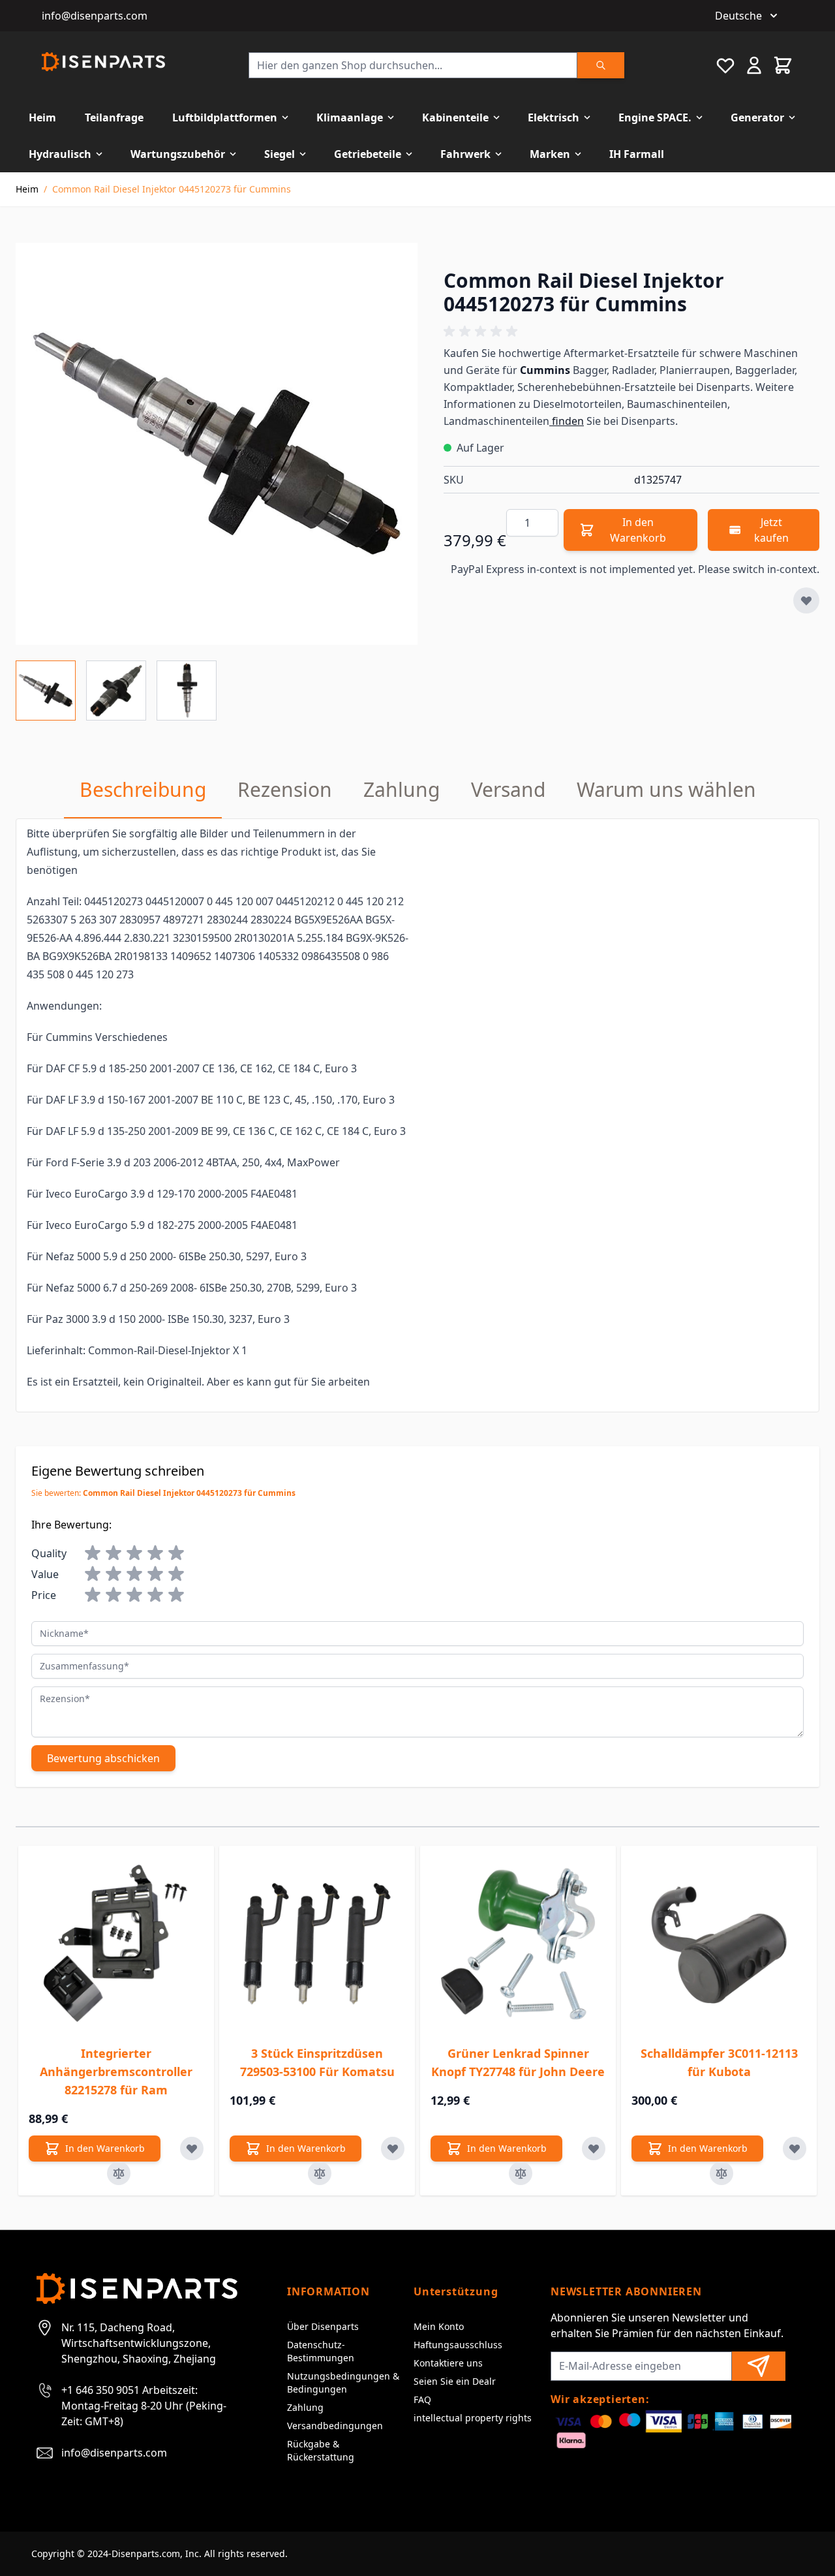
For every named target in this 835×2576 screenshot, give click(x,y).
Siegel (280, 154)
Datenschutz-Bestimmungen (321, 2351)
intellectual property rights (473, 2418)
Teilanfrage (114, 117)
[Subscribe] (759, 2366)
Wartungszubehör (178, 154)
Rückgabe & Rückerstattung (321, 2450)
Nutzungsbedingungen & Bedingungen (343, 2382)
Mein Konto (439, 2326)
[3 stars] (134, 1553)
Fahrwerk (465, 154)
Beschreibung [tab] (143, 789)
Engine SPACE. (655, 117)
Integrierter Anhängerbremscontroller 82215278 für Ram (116, 2072)
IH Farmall (637, 154)
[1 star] (93, 1553)
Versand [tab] (508, 789)
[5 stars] (176, 1553)
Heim (42, 117)
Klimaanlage (350, 117)
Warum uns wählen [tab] (666, 789)
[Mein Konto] (754, 65)
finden (567, 421)
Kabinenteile (455, 117)
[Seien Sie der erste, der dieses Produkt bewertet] (631, 332)
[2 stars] (114, 1553)
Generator (757, 117)
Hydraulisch (60, 154)
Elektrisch (554, 117)
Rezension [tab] (285, 789)
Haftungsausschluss (458, 2345)
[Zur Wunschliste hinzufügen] (806, 600)
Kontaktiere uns (448, 2363)
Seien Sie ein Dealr (455, 2381)
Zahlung (305, 2407)
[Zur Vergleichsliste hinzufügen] (119, 2173)
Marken (550, 154)
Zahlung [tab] (402, 789)
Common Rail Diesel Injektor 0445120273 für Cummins (172, 189)
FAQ (422, 2399)
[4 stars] (155, 1553)
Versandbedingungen (335, 2426)
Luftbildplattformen (225, 117)
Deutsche (738, 16)
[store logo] (103, 62)
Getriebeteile (368, 154)
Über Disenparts (323, 2326)
